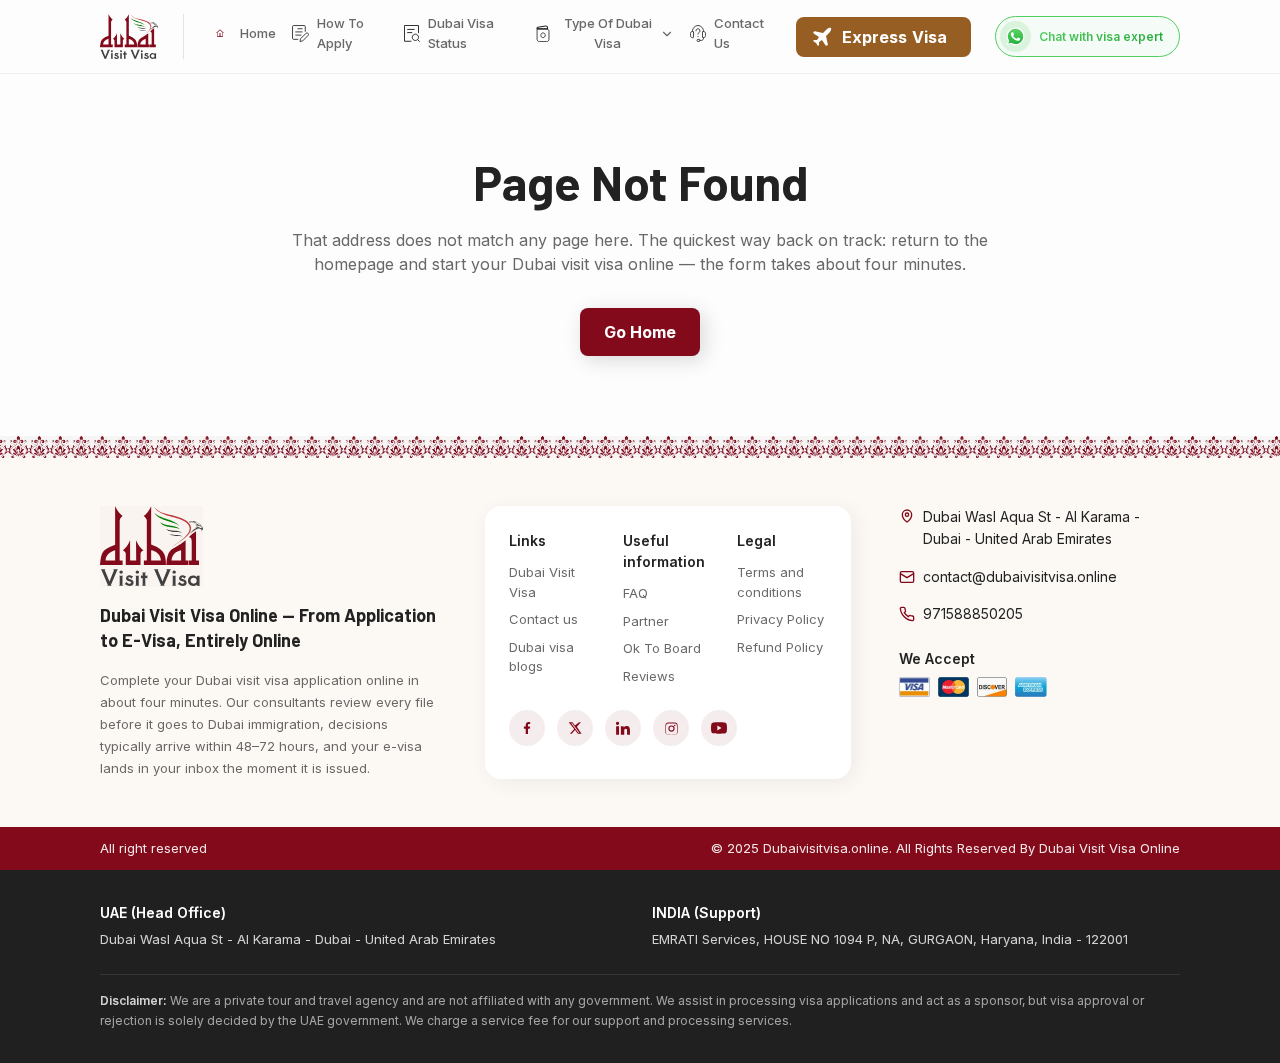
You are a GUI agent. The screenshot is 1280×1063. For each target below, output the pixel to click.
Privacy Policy (780, 619)
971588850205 (973, 613)
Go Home (640, 332)
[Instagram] (671, 728)
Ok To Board (662, 648)
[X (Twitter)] (575, 728)
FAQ (635, 593)
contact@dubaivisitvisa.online (1020, 576)
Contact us (543, 619)
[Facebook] (527, 728)
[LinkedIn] (623, 728)
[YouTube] (719, 728)
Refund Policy (780, 647)
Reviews (649, 676)
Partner (646, 621)
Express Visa (894, 37)
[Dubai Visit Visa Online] (129, 36)
